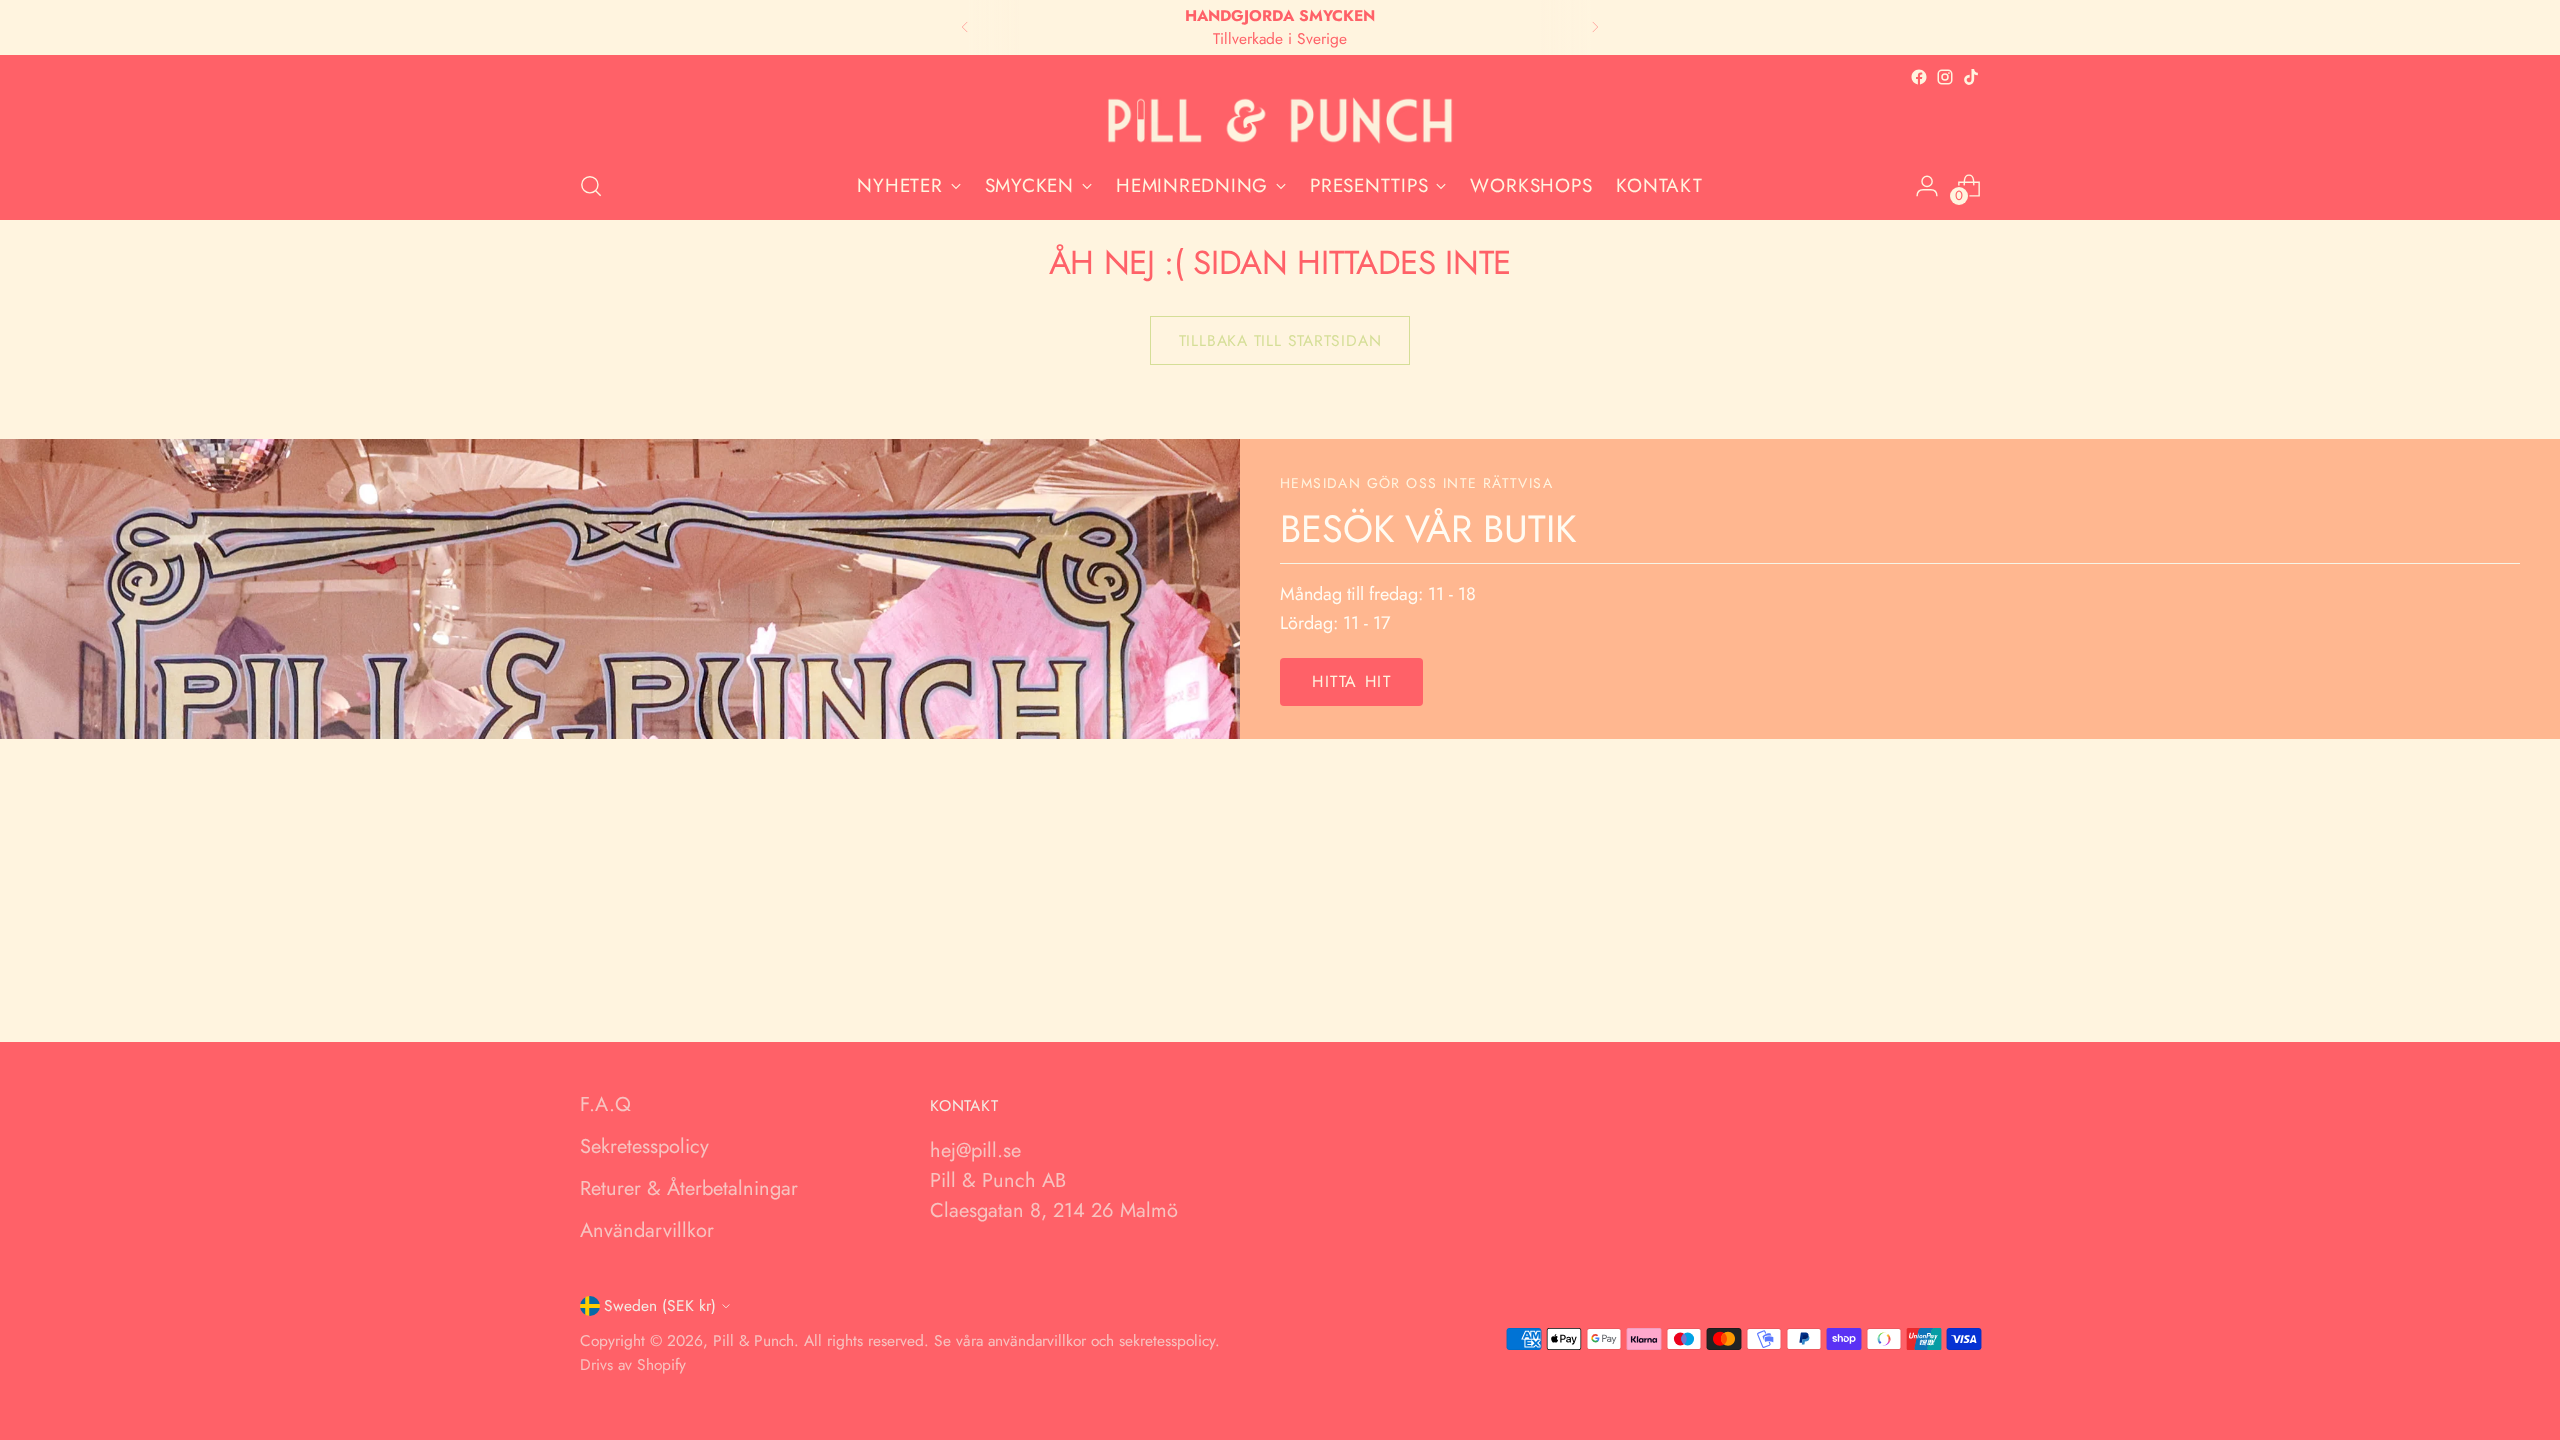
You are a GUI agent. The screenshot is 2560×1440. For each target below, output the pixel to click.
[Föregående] (965, 27)
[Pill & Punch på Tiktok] (1971, 77)
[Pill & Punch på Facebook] (1919, 77)
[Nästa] (1595, 27)
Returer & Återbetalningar (689, 1188)
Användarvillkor (647, 1230)
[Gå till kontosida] (1927, 186)
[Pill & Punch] (1280, 121)
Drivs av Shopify (633, 1364)
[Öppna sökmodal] (591, 186)
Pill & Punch (753, 1340)
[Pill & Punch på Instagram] (1945, 77)
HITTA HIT (1351, 681)
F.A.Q (605, 1104)
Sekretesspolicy (644, 1146)
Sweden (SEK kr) (660, 1305)
